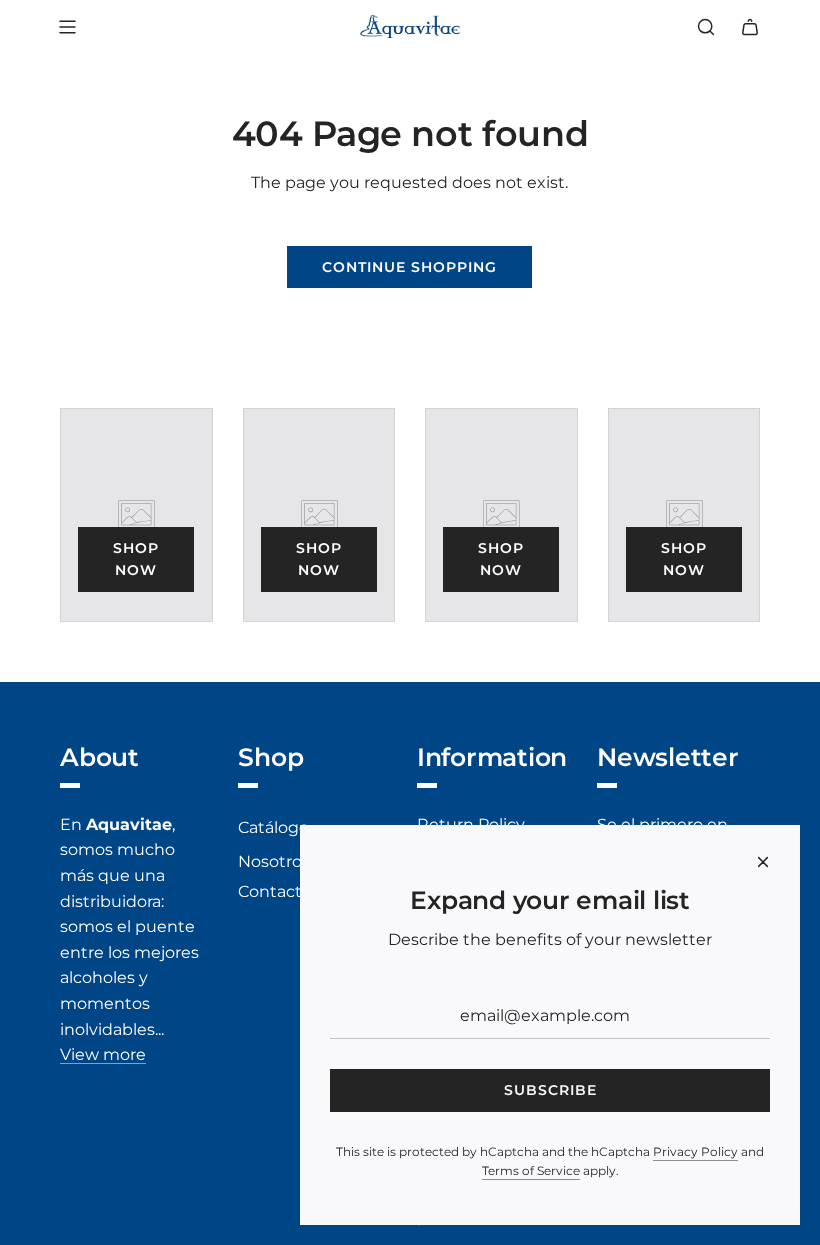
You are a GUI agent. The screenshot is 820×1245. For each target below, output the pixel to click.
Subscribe (550, 1090)
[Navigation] (67, 27)
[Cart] (750, 27)
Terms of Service (531, 1170)
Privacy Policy (695, 1151)
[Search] (706, 27)
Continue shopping (409, 267)
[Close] (763, 862)
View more (103, 1054)
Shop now (136, 559)
